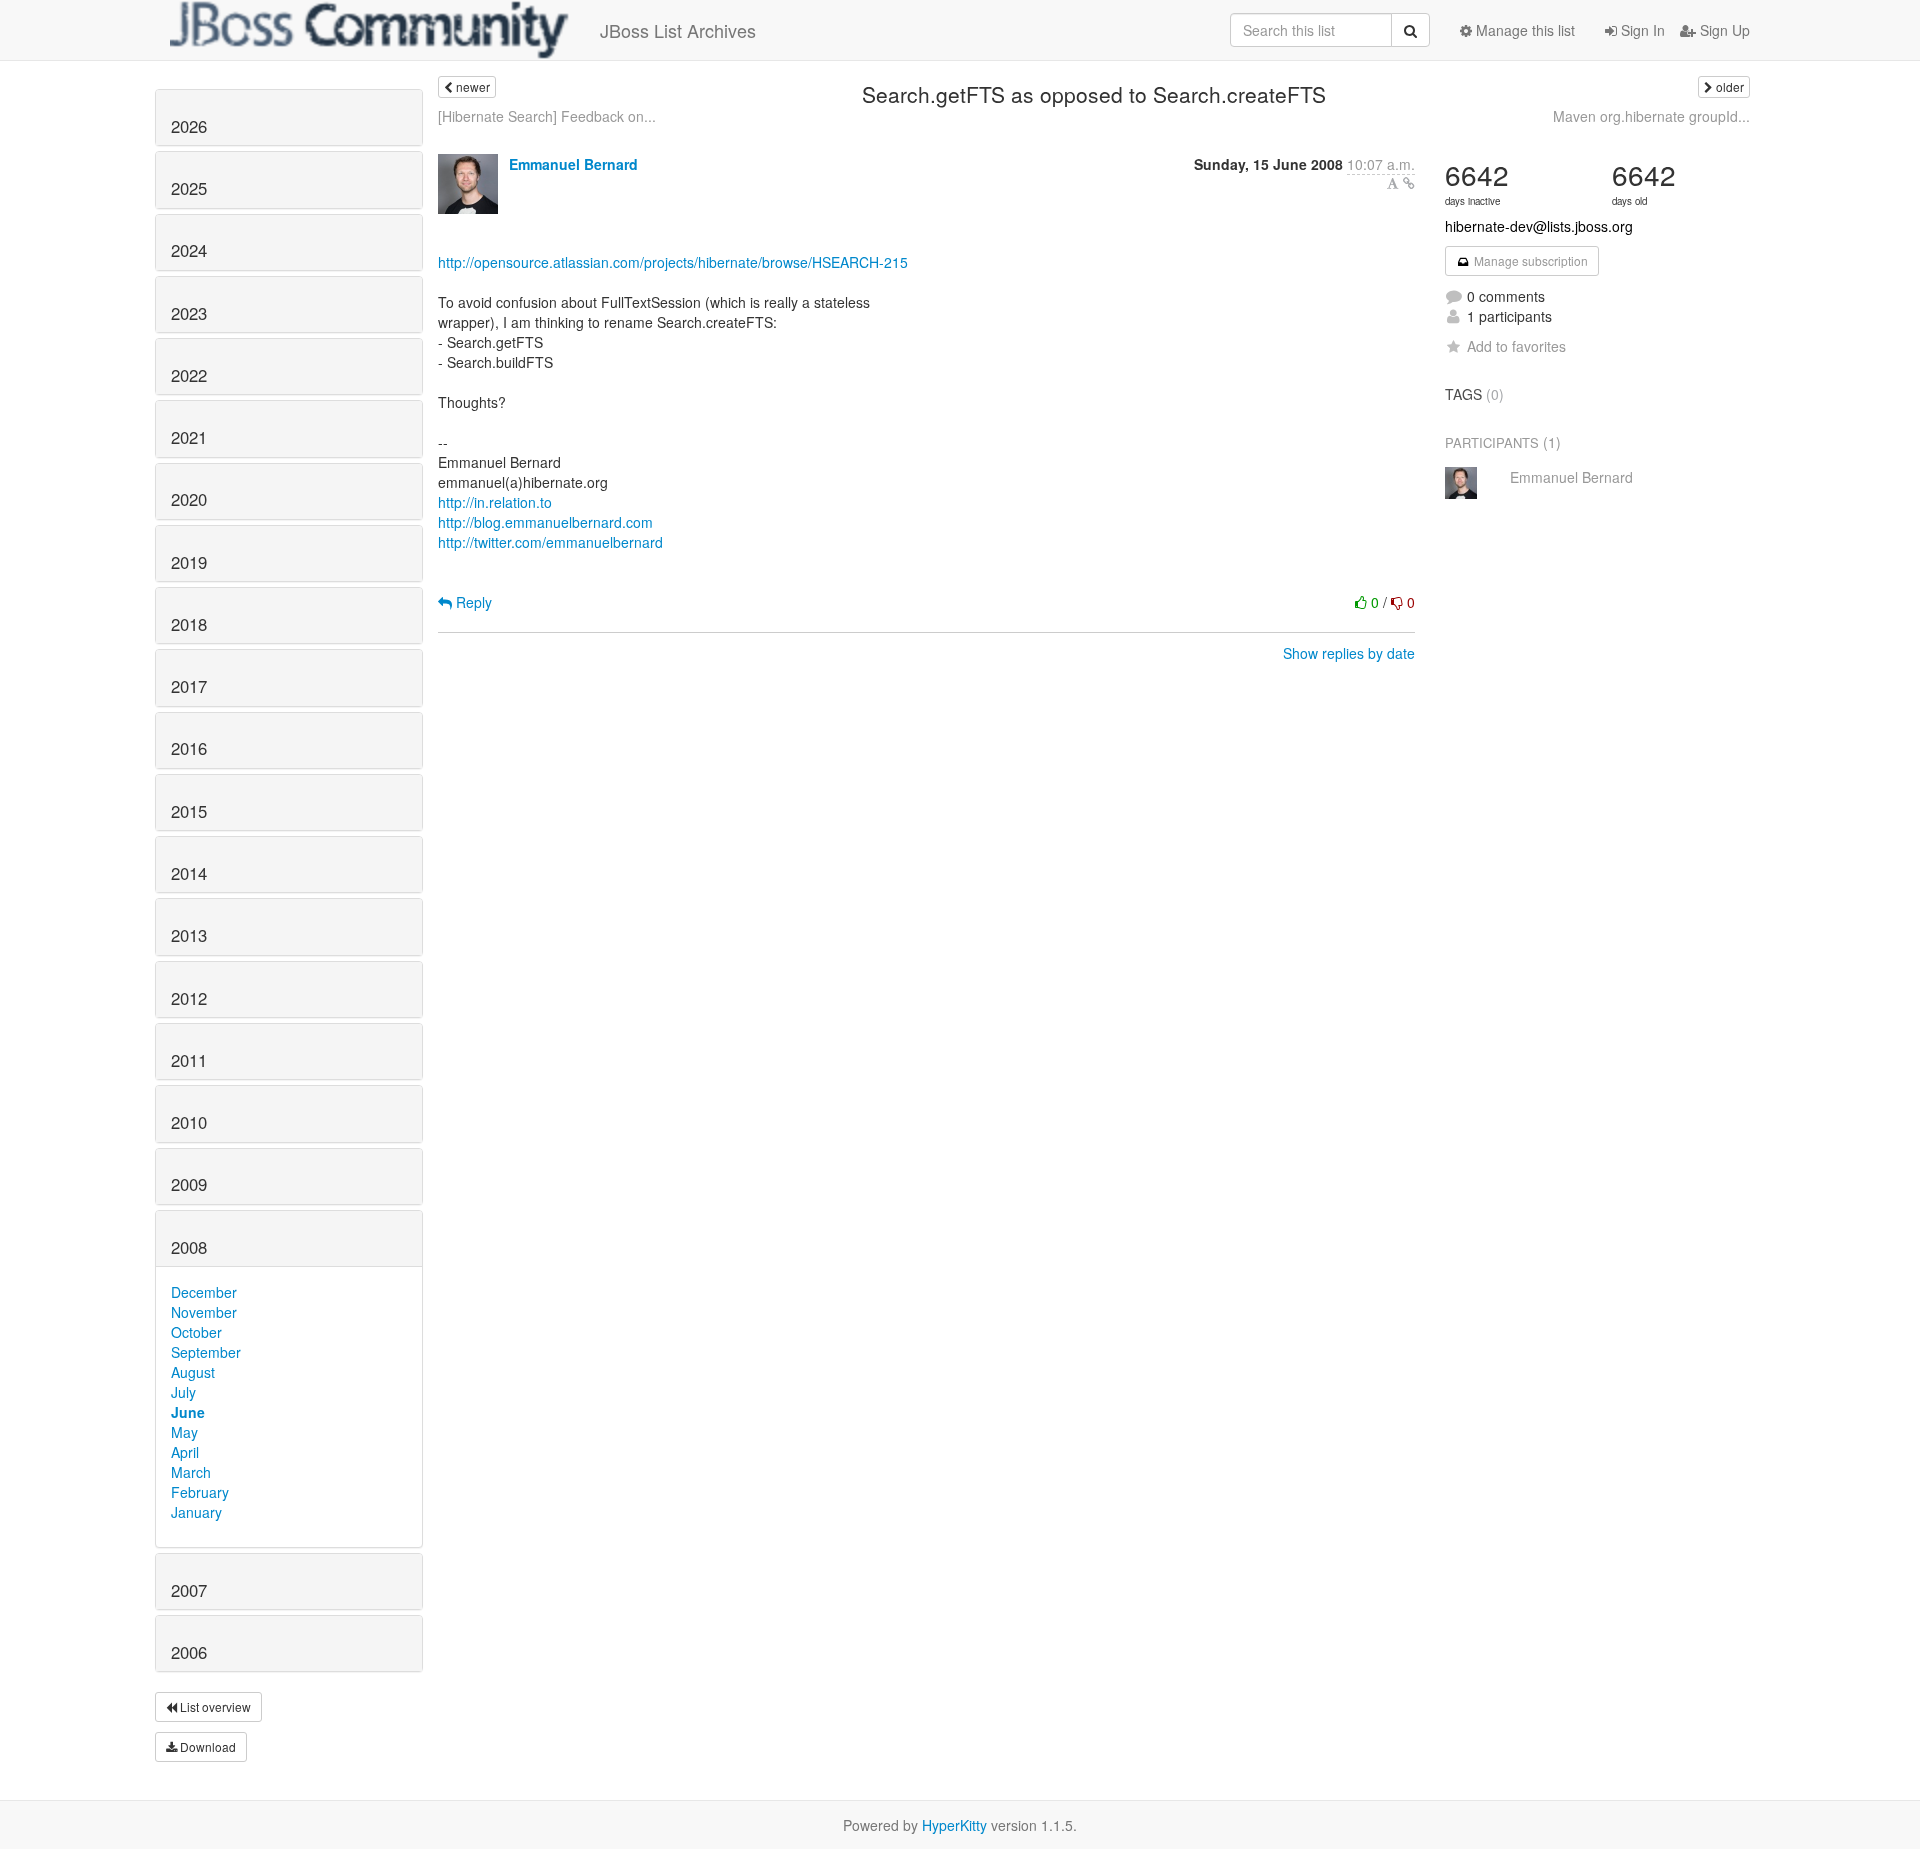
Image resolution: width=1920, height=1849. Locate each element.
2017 (189, 686)
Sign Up (1723, 30)
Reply (472, 602)
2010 (189, 1122)
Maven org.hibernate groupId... (1651, 116)
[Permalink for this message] (1409, 183)
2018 (189, 624)
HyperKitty (954, 1825)
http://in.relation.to (495, 502)
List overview (214, 1706)
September (206, 1352)
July (183, 1392)
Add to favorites (1516, 346)
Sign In (1641, 30)
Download (206, 1746)
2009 (189, 1184)
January (196, 1512)
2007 (189, 1590)
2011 (189, 1060)
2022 (189, 375)
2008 (189, 1247)
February (200, 1492)
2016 (189, 748)
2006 (189, 1652)
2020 (189, 499)
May (184, 1432)
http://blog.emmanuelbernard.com (545, 522)
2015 (189, 811)
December (204, 1292)
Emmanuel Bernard (573, 164)
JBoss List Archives (678, 30)
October (196, 1332)
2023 (189, 313)
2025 (189, 188)
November (204, 1312)
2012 (189, 998)
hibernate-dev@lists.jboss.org (1539, 226)
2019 (189, 562)
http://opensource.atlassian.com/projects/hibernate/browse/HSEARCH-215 (673, 262)
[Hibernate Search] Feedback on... (547, 116)
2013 (189, 935)
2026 (189, 126)
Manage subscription (1529, 260)
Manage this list (1523, 30)
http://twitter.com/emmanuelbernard (550, 542)
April (185, 1452)
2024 (189, 250)
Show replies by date (1349, 653)
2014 (189, 873)
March (191, 1472)
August (193, 1372)
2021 (189, 437)
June (188, 1412)
